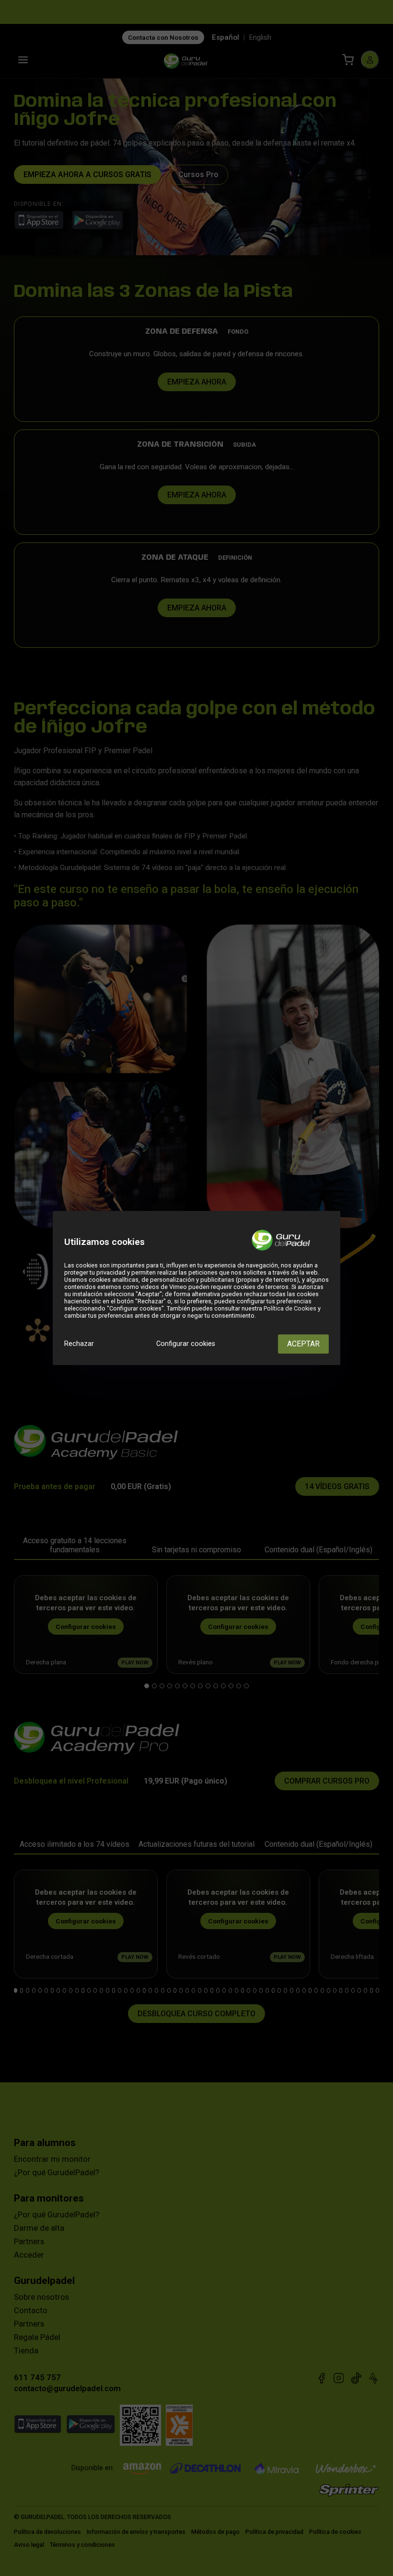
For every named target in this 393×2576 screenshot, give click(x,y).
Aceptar (303, 1344)
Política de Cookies (290, 1308)
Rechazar (79, 1344)
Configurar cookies (186, 1344)
